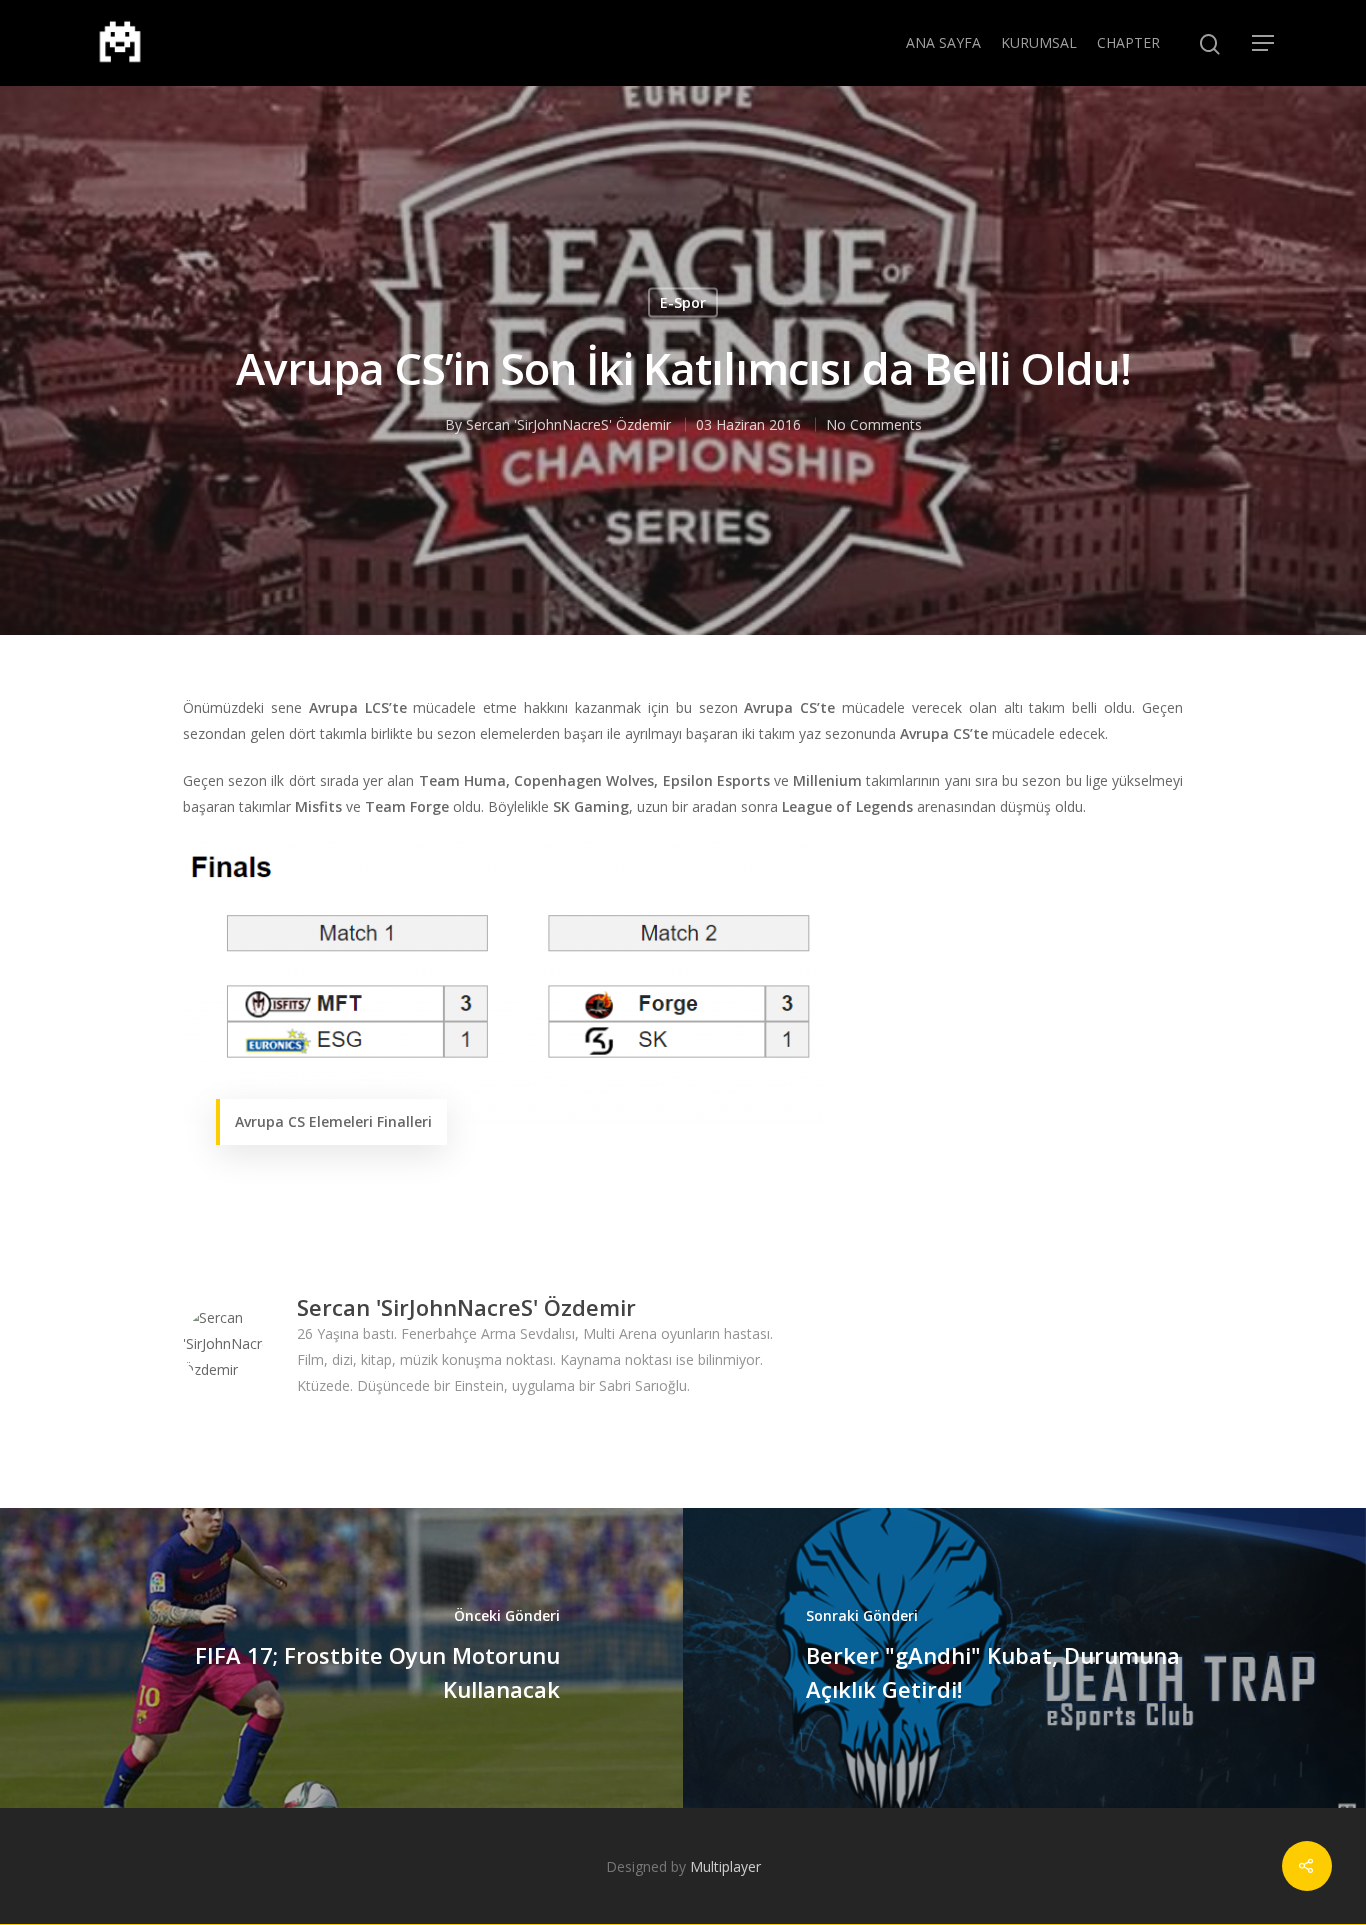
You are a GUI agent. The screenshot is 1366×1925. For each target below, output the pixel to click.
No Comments (874, 424)
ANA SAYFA (943, 42)
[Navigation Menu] (1264, 43)
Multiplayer (725, 1866)
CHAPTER (1128, 42)
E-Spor (683, 302)
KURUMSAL (1039, 42)
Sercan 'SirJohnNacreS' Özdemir (568, 424)
